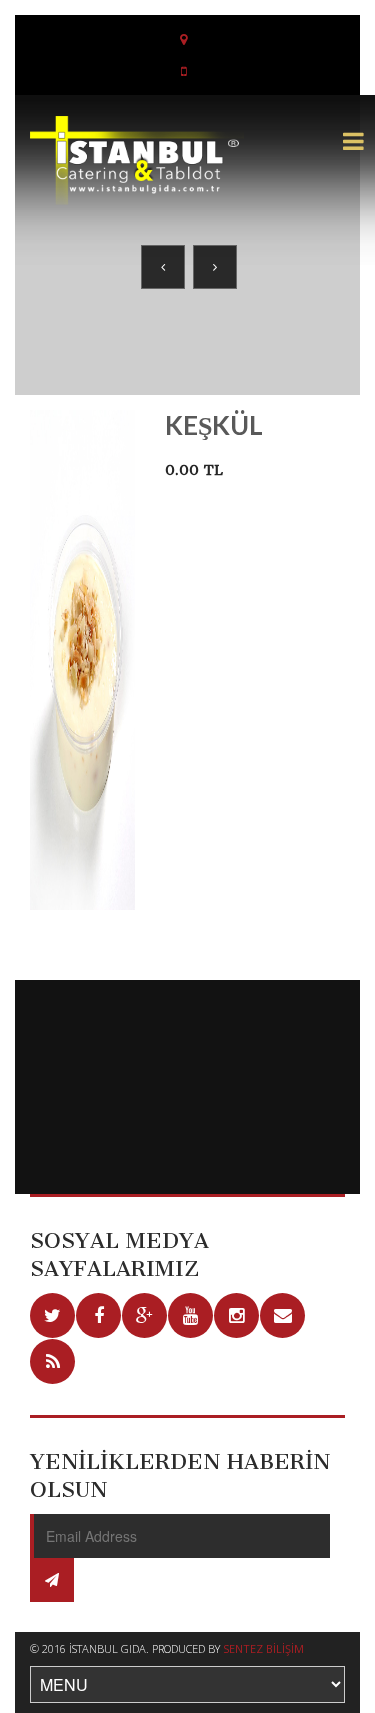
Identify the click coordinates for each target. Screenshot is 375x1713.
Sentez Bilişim (263, 1648)
